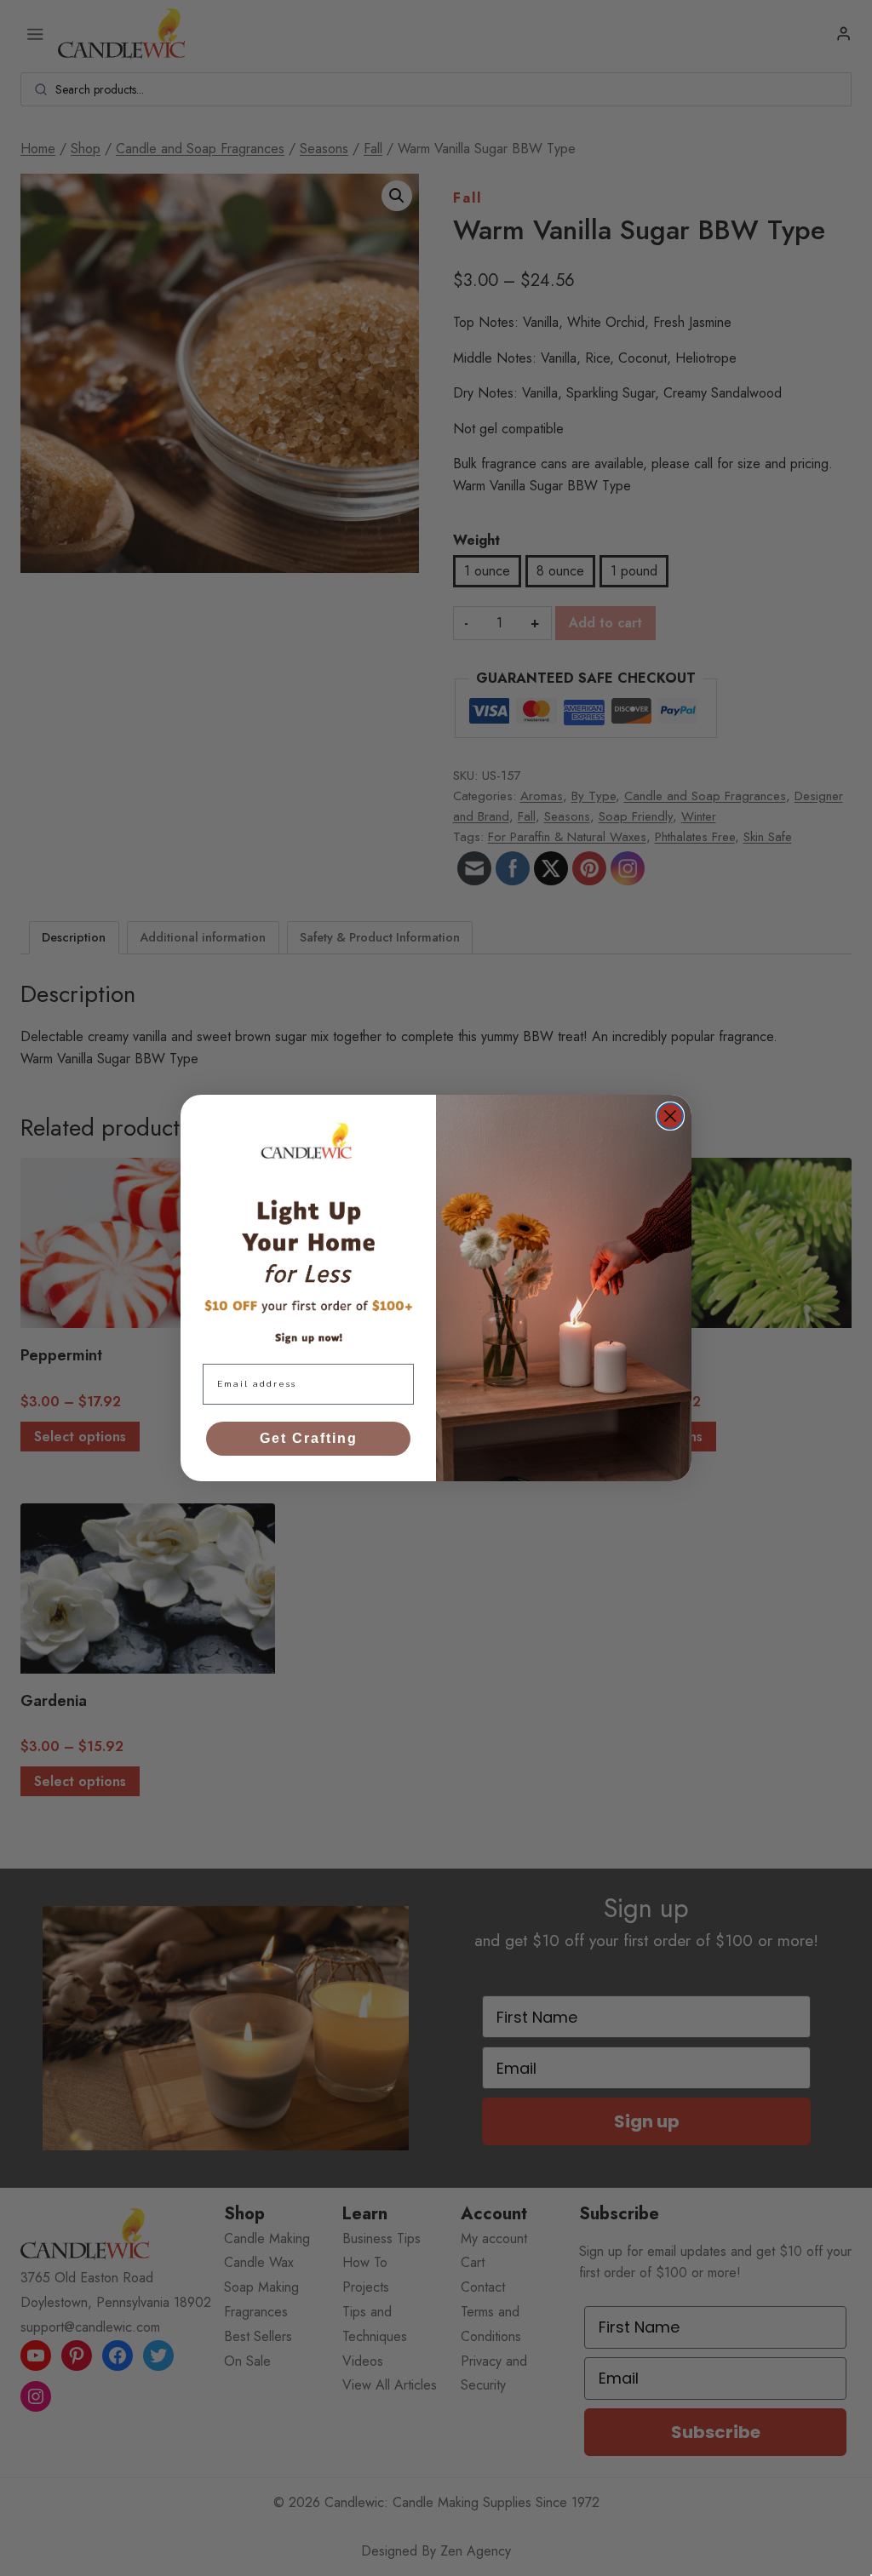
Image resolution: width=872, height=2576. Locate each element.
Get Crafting (309, 1438)
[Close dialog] (670, 1116)
